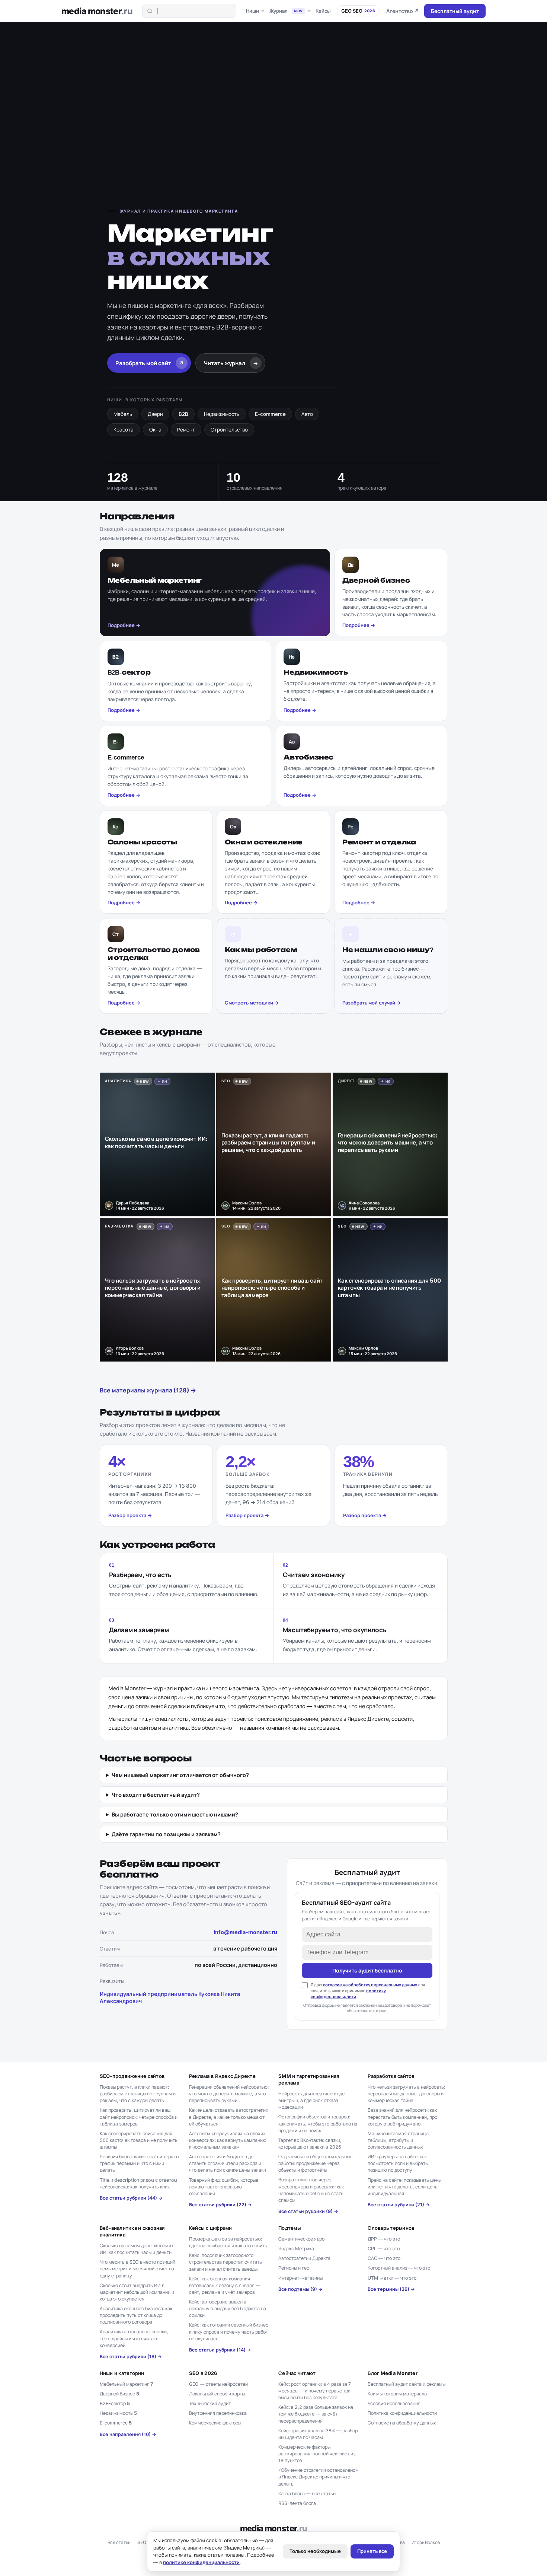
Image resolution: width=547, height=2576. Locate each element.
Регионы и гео (294, 2268)
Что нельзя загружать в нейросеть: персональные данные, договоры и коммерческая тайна (406, 2094)
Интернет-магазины (300, 2278)
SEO (142, 2542)
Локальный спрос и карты (217, 2394)
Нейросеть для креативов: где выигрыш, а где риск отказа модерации (311, 2100)
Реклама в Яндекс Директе (222, 2076)
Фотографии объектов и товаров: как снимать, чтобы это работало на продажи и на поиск (318, 2123)
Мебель (123, 414)
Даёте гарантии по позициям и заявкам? (166, 1834)
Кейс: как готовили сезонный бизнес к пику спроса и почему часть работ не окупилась (229, 2332)
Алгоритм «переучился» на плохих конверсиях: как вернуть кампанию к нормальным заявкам (228, 2140)
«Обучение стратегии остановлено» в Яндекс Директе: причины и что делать (318, 2477)
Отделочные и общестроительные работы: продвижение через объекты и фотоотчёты (315, 2163)
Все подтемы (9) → (300, 2289)
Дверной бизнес (119, 2394)
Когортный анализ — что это (399, 2268)
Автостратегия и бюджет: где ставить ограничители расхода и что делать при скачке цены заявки (228, 2163)
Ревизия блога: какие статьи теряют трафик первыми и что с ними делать (140, 2163)
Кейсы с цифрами (211, 2228)
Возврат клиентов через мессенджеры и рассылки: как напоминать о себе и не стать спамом (311, 2190)
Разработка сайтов (391, 2076)
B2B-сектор (115, 2403)
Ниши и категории (122, 2373)
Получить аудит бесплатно (367, 1970)
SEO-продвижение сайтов (132, 2076)
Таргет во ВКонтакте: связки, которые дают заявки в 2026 (310, 2144)
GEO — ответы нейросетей (218, 2384)
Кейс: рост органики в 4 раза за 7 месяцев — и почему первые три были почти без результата (315, 2391)
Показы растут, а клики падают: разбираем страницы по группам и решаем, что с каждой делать (138, 2094)
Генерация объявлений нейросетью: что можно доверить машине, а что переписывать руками (229, 2094)
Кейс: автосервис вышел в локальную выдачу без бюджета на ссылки (228, 2308)
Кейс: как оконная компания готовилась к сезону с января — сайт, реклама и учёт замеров (225, 2285)
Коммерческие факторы (215, 2423)
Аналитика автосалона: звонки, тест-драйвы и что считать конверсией (134, 2338)
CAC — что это (384, 2258)
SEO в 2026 (203, 2373)
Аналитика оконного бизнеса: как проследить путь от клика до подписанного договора (136, 2315)
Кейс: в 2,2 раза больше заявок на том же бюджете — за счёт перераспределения (316, 2414)
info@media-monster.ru (245, 1932)
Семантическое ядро (301, 2239)
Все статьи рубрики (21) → (399, 2205)
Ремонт (186, 430)
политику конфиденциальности (348, 1994)
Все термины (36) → (391, 2289)
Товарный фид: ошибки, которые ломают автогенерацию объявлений (224, 2187)
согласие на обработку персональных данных (370, 1985)
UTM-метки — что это (392, 2278)
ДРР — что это (384, 2239)
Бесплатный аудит (455, 11)
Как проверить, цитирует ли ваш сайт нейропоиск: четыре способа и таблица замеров (139, 2117)
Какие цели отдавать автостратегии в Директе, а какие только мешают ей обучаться (229, 2117)
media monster (97, 11)
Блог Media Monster (393, 2373)
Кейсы (323, 11)
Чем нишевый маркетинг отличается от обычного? (180, 1775)
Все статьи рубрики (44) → (131, 2198)
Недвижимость (222, 414)
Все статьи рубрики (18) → (131, 2357)
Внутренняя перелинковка (218, 2413)
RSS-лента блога (297, 2503)
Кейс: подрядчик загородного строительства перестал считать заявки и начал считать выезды (225, 2262)
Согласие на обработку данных (402, 2423)
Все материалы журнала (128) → (148, 1390)
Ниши (252, 11)
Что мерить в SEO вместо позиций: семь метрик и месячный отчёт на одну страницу (138, 2269)
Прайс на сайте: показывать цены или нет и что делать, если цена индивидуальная (404, 2187)
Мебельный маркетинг (126, 2384)
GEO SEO (358, 11)
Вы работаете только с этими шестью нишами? (175, 1814)
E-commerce (270, 414)
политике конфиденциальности (201, 2562)
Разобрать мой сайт (150, 363)
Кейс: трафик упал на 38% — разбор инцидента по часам (318, 2434)
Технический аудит (210, 2403)
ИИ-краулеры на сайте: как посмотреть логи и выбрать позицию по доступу (398, 2163)
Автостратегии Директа (304, 2258)
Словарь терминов (391, 2228)
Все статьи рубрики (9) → (308, 2211)
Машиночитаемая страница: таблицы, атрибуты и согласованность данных (399, 2140)
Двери (155, 414)
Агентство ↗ (403, 11)
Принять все (372, 2551)
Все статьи (119, 2542)
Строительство (229, 430)
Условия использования (394, 2403)
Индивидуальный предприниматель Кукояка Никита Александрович (170, 1997)
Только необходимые (315, 2551)
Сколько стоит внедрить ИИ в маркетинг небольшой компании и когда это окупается (137, 2292)
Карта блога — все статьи (307, 2494)
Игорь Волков (426, 2542)
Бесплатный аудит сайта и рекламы (407, 2384)
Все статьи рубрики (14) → (220, 2350)
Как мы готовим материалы (397, 2394)
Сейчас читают (297, 2373)
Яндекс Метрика (296, 2249)
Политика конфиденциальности (402, 2413)
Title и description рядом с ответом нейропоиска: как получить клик (138, 2183)
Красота (124, 430)
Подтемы (290, 2228)
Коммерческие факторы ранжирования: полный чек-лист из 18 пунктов (317, 2454)
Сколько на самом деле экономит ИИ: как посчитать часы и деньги (137, 2249)
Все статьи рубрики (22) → (220, 2205)
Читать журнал (231, 363)
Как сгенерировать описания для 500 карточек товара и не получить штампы (139, 2140)
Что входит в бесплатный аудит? (156, 1795)
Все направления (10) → (128, 2434)
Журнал (286, 11)
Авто (307, 414)
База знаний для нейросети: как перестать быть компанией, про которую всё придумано (402, 2117)
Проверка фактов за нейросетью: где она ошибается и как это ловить (228, 2242)
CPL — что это (384, 2249)
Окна (155, 430)
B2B (183, 414)
